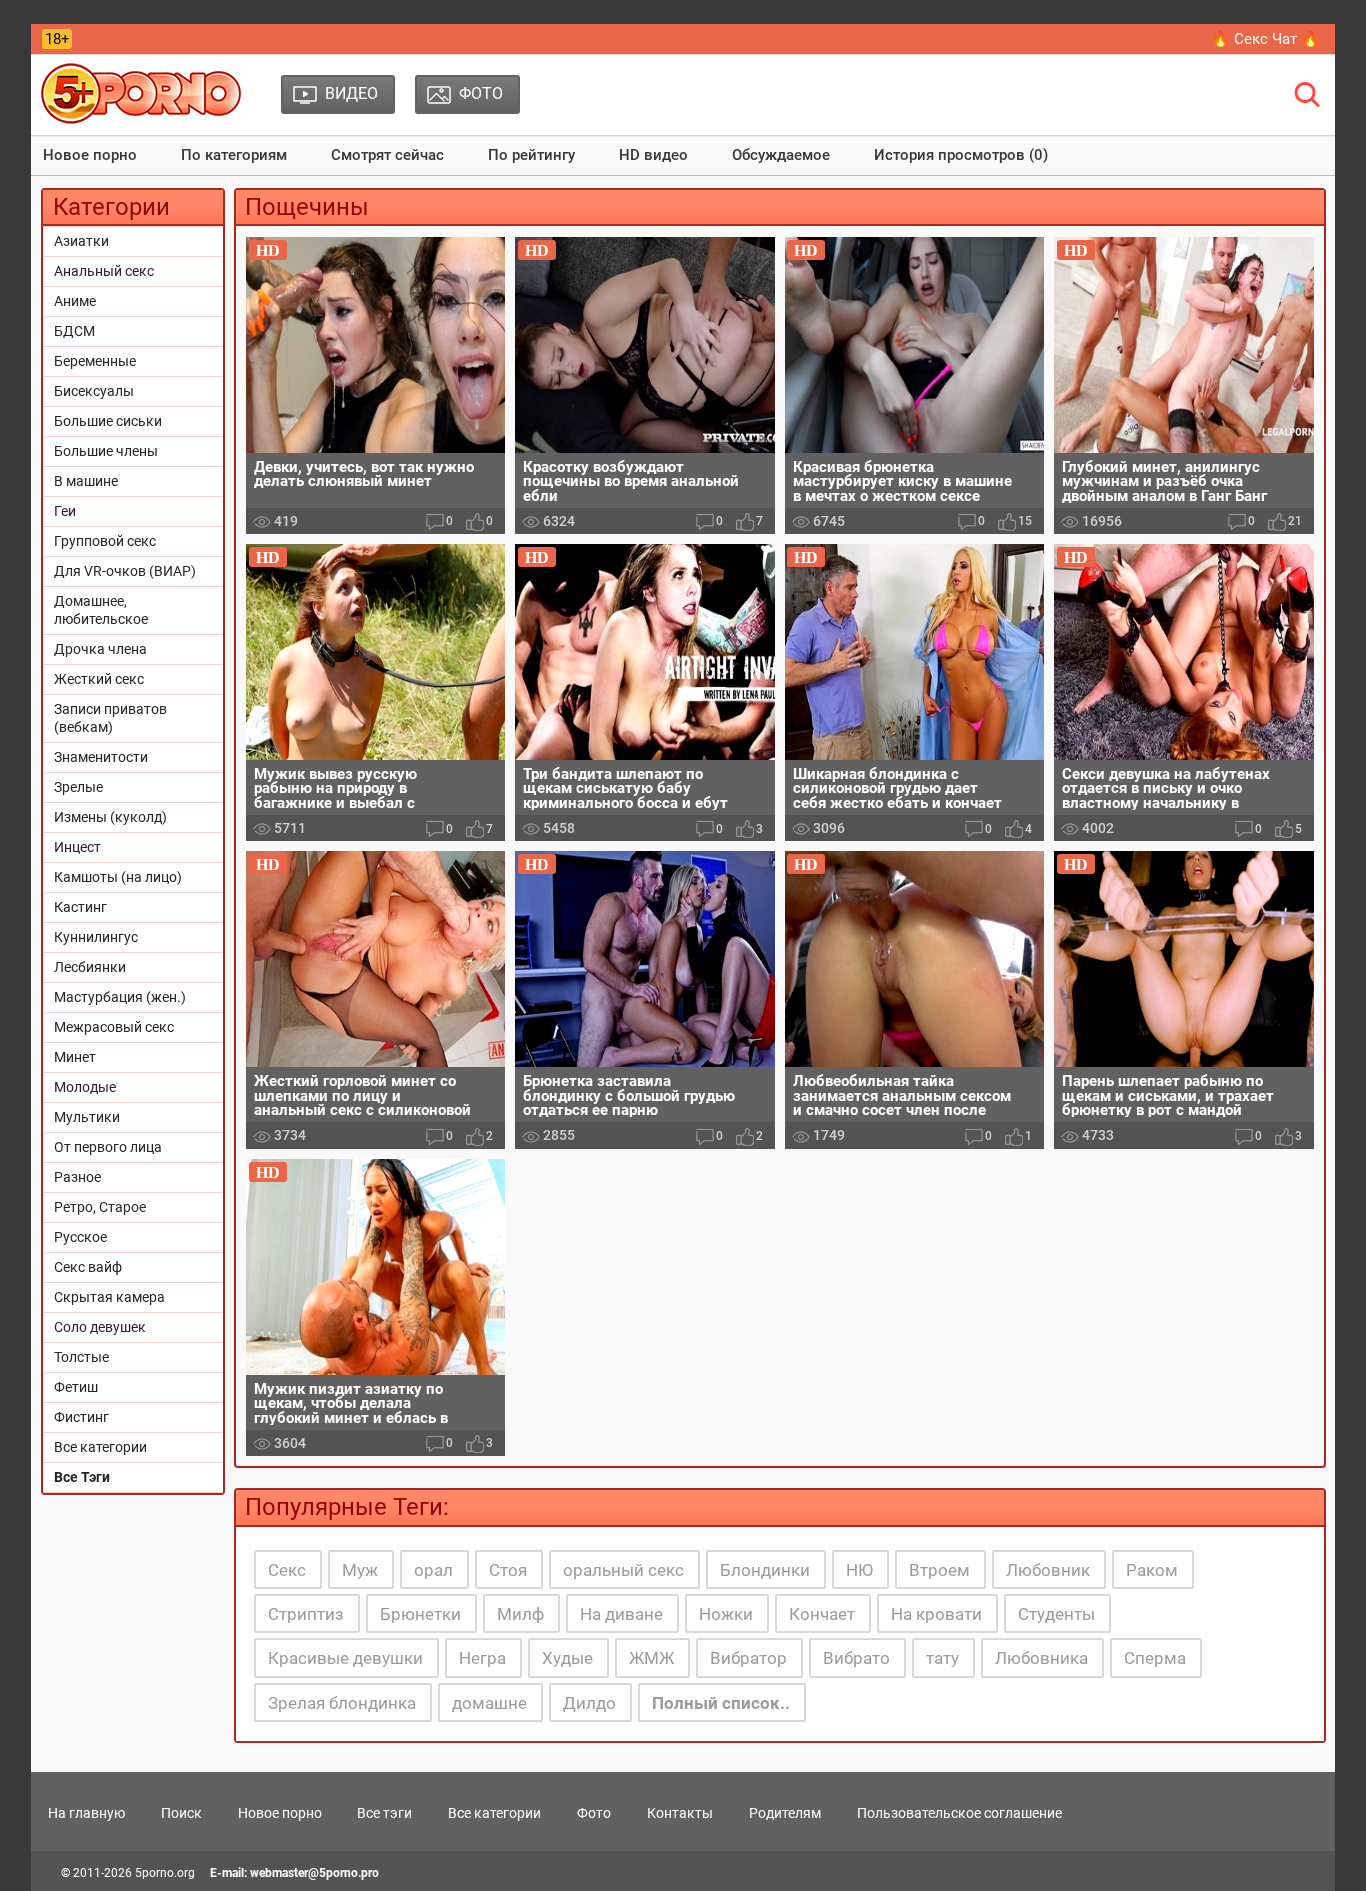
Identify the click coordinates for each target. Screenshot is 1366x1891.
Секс (287, 1570)
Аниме (75, 301)
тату (942, 1658)
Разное (77, 1177)
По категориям (234, 155)
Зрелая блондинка (342, 1703)
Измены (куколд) (110, 817)
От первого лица (108, 1147)
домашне (489, 1703)
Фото (594, 1813)
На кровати (936, 1614)
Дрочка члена (100, 649)
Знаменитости (101, 757)
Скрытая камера (109, 1297)
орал (433, 1570)
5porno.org (165, 1873)
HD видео (653, 155)
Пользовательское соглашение (959, 1813)
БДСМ (74, 331)
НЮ (859, 1570)
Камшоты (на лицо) (118, 877)
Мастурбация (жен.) (120, 997)
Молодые (85, 1087)
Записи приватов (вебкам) (110, 718)
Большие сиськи (108, 421)
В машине (86, 481)
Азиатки (81, 241)
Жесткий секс (99, 679)
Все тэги (384, 1813)
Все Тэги (82, 1477)
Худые (567, 1658)
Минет (75, 1057)
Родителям (785, 1813)
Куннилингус (96, 937)
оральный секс (623, 1570)
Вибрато (856, 1658)
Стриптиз (306, 1614)
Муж (360, 1570)
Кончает (822, 1614)
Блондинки (765, 1570)
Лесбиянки (90, 967)
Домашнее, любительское (101, 610)
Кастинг (80, 907)
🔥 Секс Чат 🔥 (1265, 39)
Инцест (77, 847)
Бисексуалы (94, 391)
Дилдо (589, 1703)
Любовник (1048, 1570)
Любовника (1041, 1658)
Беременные (95, 361)
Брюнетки (420, 1614)
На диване (621, 1614)
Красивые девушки (345, 1658)
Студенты (1056, 1614)
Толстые (81, 1357)
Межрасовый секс (114, 1027)
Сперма (1155, 1658)
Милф (520, 1614)
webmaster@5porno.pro (314, 1873)
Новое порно (90, 155)
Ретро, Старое (100, 1207)
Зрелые (78, 787)
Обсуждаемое (781, 155)
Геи (65, 511)
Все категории (100, 1447)
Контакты (680, 1813)
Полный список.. (721, 1703)
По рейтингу (531, 155)
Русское (80, 1237)
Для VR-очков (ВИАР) (125, 571)
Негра (482, 1658)
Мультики (87, 1117)
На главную (86, 1813)
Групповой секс (105, 541)
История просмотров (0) (961, 155)
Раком (1152, 1570)
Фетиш (76, 1387)
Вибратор (748, 1658)
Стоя (508, 1570)
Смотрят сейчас (387, 155)
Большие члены (106, 451)
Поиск (181, 1813)
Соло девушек (100, 1327)
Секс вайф (88, 1267)
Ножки (726, 1614)
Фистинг (81, 1417)
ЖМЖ (651, 1658)
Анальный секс (104, 271)
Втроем (939, 1570)
